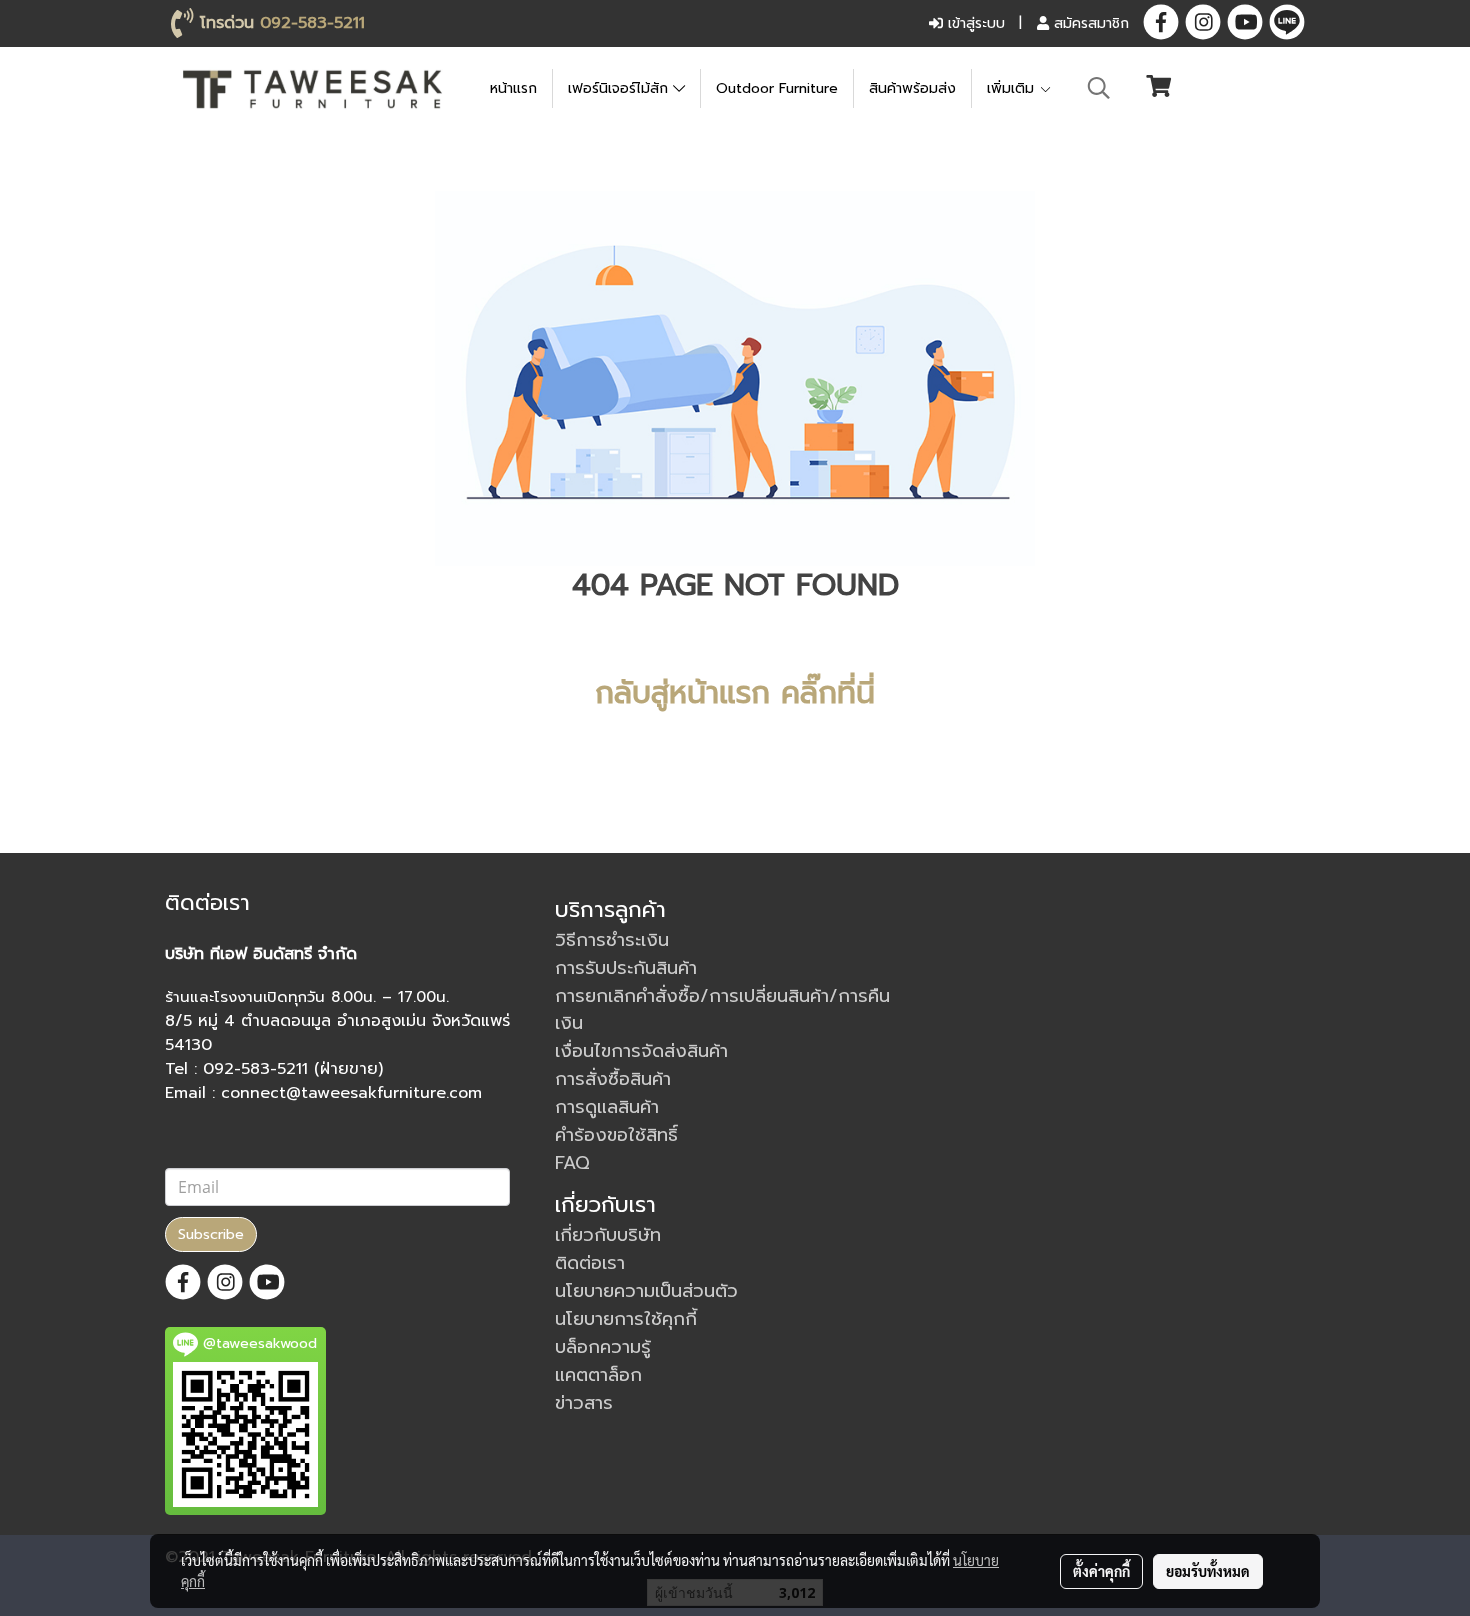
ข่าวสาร (584, 1403)
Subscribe (211, 1234)
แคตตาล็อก (598, 1375)
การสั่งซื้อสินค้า (613, 1079)
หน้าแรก (513, 88)
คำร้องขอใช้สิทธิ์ (616, 1135)
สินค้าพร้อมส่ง (912, 88)
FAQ (572, 1163)
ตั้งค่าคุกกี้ (1101, 1571)
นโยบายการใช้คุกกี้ (626, 1319)
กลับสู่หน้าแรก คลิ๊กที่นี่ (735, 693)
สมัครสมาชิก (1089, 23)
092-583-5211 (312, 23)
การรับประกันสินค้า (626, 968)
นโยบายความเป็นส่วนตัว (646, 1291)
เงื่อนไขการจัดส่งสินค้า (641, 1051)
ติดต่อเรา (590, 1263)
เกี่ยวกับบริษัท (608, 1235)
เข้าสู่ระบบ (974, 23)
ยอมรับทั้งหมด (1208, 1571)
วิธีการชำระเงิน (612, 940)
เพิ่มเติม (1013, 88)
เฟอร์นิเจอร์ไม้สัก (620, 88)
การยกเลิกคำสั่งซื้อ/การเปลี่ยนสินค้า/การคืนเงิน (722, 1009)
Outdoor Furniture (777, 88)
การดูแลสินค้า (607, 1107)
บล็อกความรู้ (603, 1347)
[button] (1099, 88)
